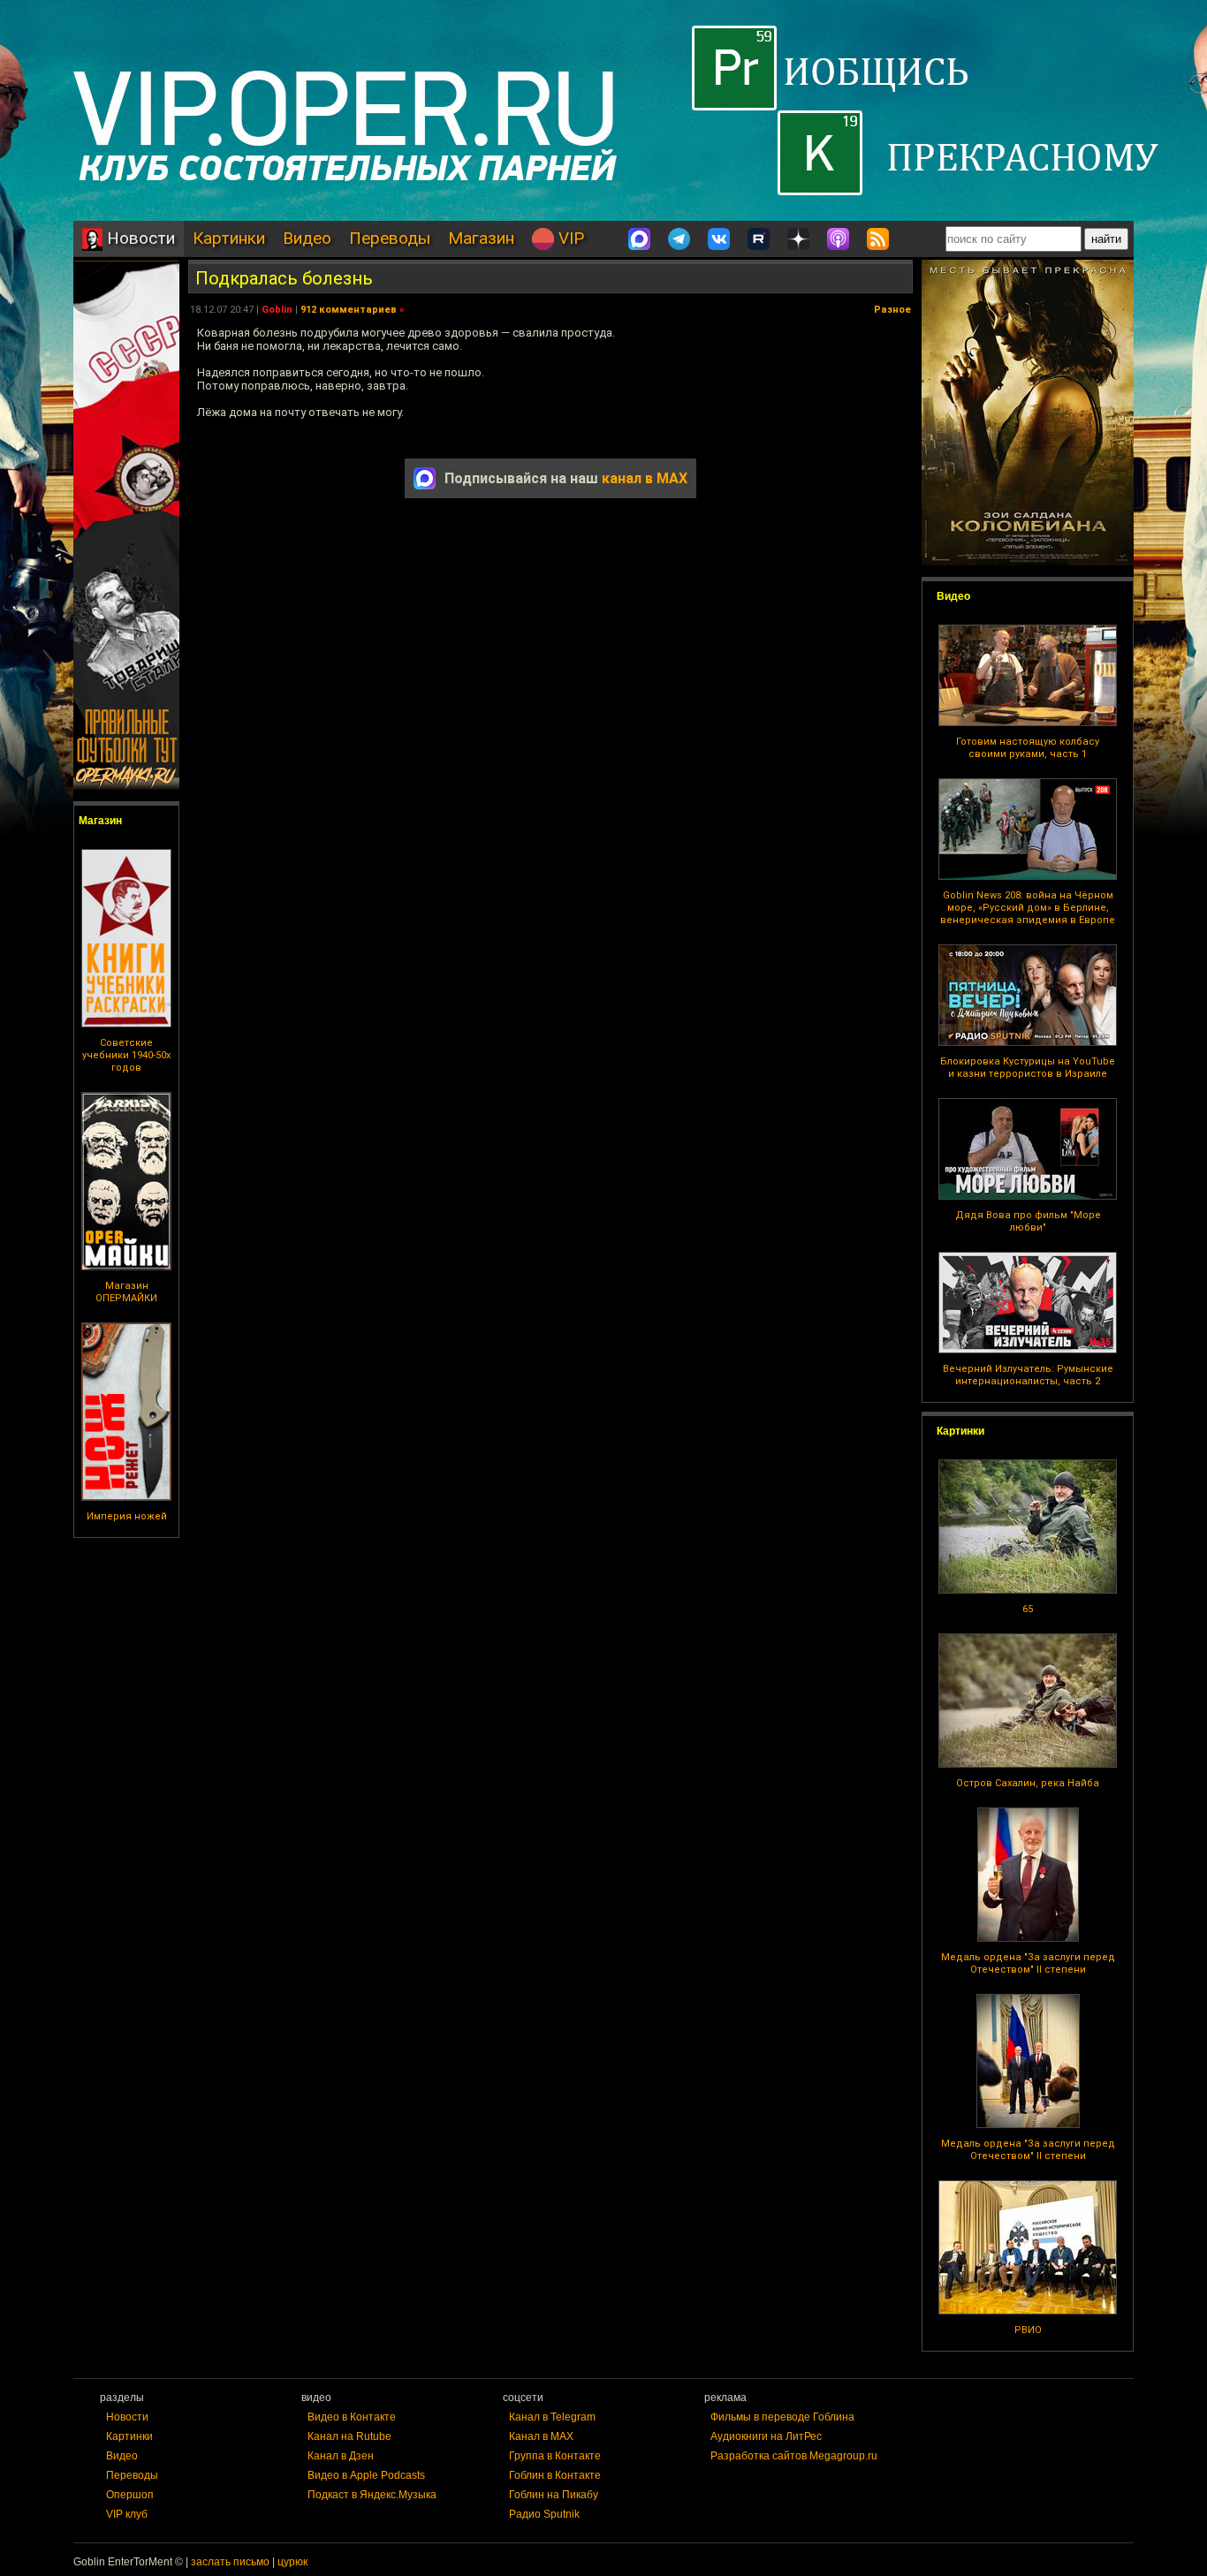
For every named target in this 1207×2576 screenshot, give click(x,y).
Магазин (481, 238)
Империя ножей (127, 1516)
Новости (139, 238)
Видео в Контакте (352, 2417)
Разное (892, 310)
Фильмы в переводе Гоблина (782, 2417)
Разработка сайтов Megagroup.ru (794, 2456)
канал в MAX (645, 478)
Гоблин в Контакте (555, 2475)
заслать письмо (230, 2562)
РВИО (1028, 2330)
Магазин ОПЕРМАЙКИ (126, 1292)
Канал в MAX (541, 2436)
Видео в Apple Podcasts (366, 2475)
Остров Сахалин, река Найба (1028, 1783)
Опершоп (130, 2495)
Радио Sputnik (544, 2514)
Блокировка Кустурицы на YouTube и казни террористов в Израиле (1028, 1068)
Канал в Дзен (341, 2456)
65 (1028, 1609)
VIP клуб (127, 2514)
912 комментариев (349, 310)
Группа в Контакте (555, 2456)
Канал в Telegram (552, 2417)
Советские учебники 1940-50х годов (126, 1055)
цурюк (292, 2562)
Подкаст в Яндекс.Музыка (372, 2495)
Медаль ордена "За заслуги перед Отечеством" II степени (1028, 1963)
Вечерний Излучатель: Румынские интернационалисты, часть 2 (1028, 1375)
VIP (569, 238)
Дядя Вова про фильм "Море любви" (1028, 1221)
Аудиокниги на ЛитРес (766, 2436)
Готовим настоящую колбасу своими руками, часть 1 (1028, 748)
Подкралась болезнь (284, 278)
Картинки (229, 238)
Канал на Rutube (349, 2436)
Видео (307, 238)
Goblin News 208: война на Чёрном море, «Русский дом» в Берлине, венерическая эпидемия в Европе (1028, 908)
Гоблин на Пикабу (554, 2495)
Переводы (390, 238)
